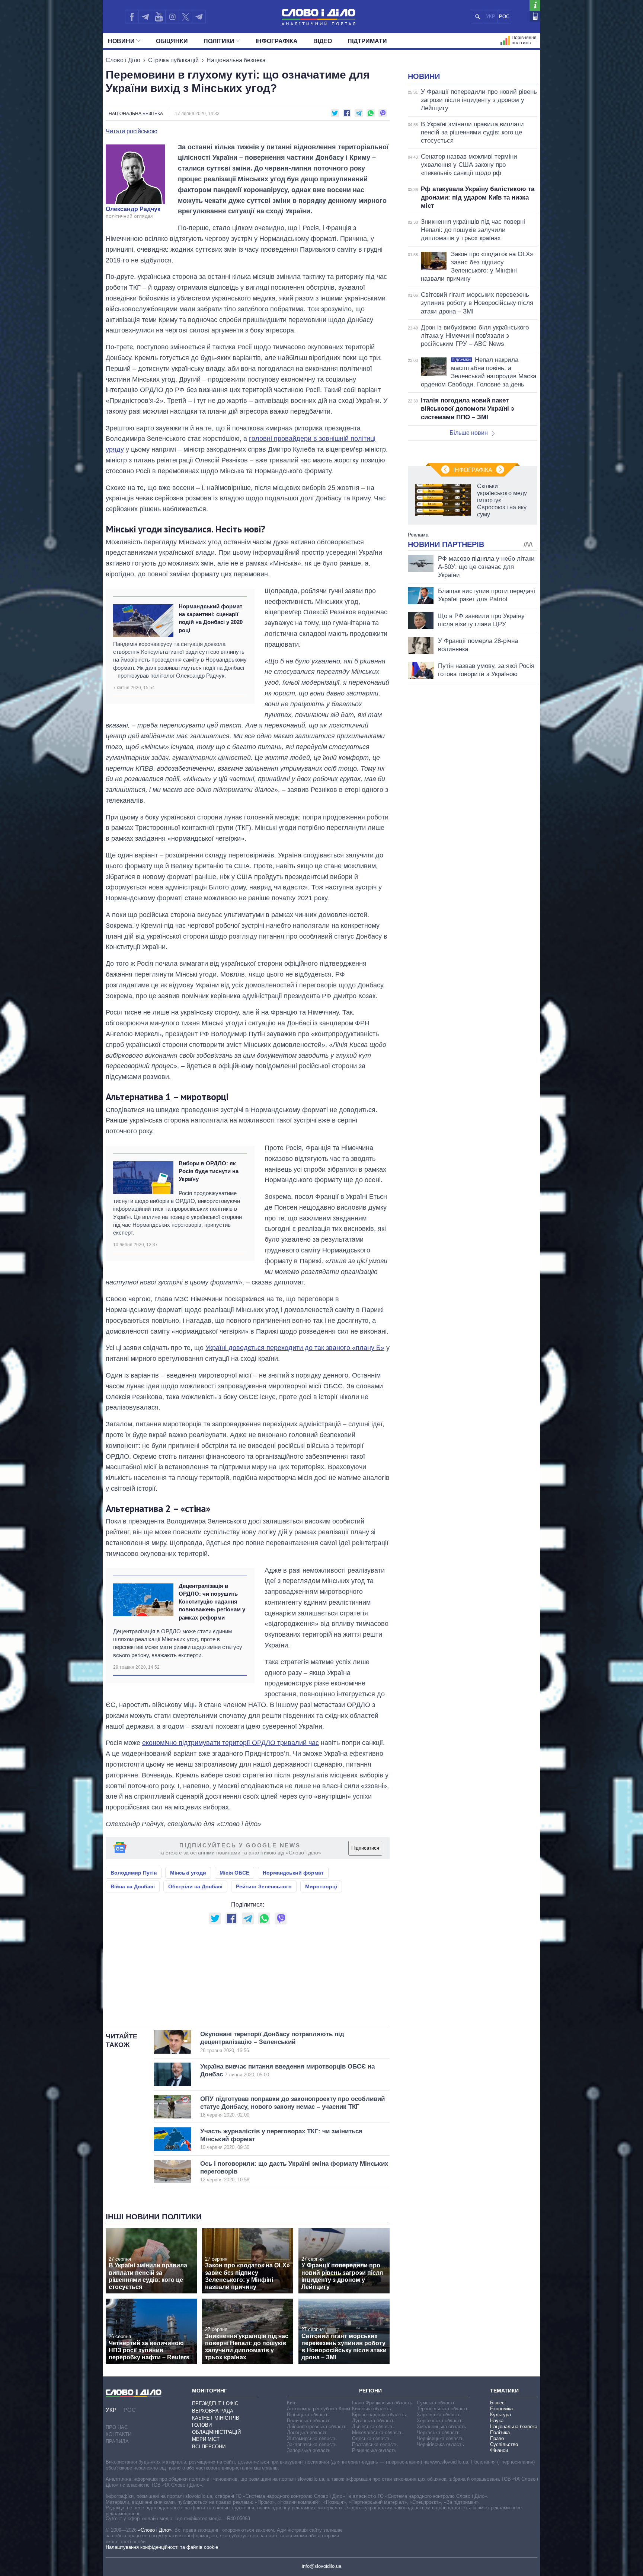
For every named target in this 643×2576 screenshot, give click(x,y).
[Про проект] (535, 5)
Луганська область (373, 2421)
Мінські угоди (188, 1873)
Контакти (119, 2434)
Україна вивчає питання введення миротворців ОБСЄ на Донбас (287, 2070)
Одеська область (371, 2438)
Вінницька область (308, 2415)
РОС (504, 17)
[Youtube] (159, 17)
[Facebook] (132, 17)
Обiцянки (172, 41)
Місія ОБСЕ (234, 1873)
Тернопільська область (443, 2409)
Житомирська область (312, 2438)
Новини (121, 41)
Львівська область (373, 2427)
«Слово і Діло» (155, 2530)
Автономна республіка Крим (319, 2409)
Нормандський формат (293, 1873)
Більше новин (469, 433)
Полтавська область (375, 2444)
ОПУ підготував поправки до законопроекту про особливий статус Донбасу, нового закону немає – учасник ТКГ (292, 2107)
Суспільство (504, 2444)
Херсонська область (440, 2421)
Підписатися (365, 1848)
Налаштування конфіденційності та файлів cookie (162, 2547)
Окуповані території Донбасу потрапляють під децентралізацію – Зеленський (272, 2042)
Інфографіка (277, 41)
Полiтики (219, 41)
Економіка (501, 2409)
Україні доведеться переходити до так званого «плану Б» (295, 1348)
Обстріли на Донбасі (195, 1886)
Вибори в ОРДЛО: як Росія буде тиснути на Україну (209, 1171)
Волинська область (309, 2421)
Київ (292, 2403)
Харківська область (439, 2415)
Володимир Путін (134, 1873)
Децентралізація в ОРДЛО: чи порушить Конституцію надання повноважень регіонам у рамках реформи (212, 1602)
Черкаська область (438, 2432)
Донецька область (307, 2432)
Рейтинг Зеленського (264, 1886)
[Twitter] (185, 17)
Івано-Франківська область (382, 2403)
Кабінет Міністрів (216, 2418)
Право (497, 2438)
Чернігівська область (440, 2444)
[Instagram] (172, 17)
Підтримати (367, 41)
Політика (500, 2432)
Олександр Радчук (133, 209)
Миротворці (321, 1886)
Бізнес (497, 2403)
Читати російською (132, 131)
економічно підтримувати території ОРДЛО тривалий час (231, 1743)
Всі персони (209, 2447)
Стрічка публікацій (173, 60)
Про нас (117, 2427)
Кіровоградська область (379, 2415)
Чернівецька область (440, 2438)
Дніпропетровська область (317, 2427)
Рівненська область (374, 2450)
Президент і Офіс (215, 2403)
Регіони (370, 2391)
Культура (500, 2415)
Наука (497, 2421)
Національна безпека (236, 60)
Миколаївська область (377, 2432)
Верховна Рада (213, 2411)
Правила (117, 2441)
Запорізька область (309, 2450)
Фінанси (499, 2450)
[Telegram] (145, 17)
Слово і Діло (123, 60)
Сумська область (436, 2403)
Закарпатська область (312, 2444)
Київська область (372, 2409)
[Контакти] (535, 16)
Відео (323, 41)
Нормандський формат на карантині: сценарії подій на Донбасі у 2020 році (211, 618)
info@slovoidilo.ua (321, 2566)
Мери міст (206, 2439)
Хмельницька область (442, 2427)
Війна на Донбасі (133, 1886)
